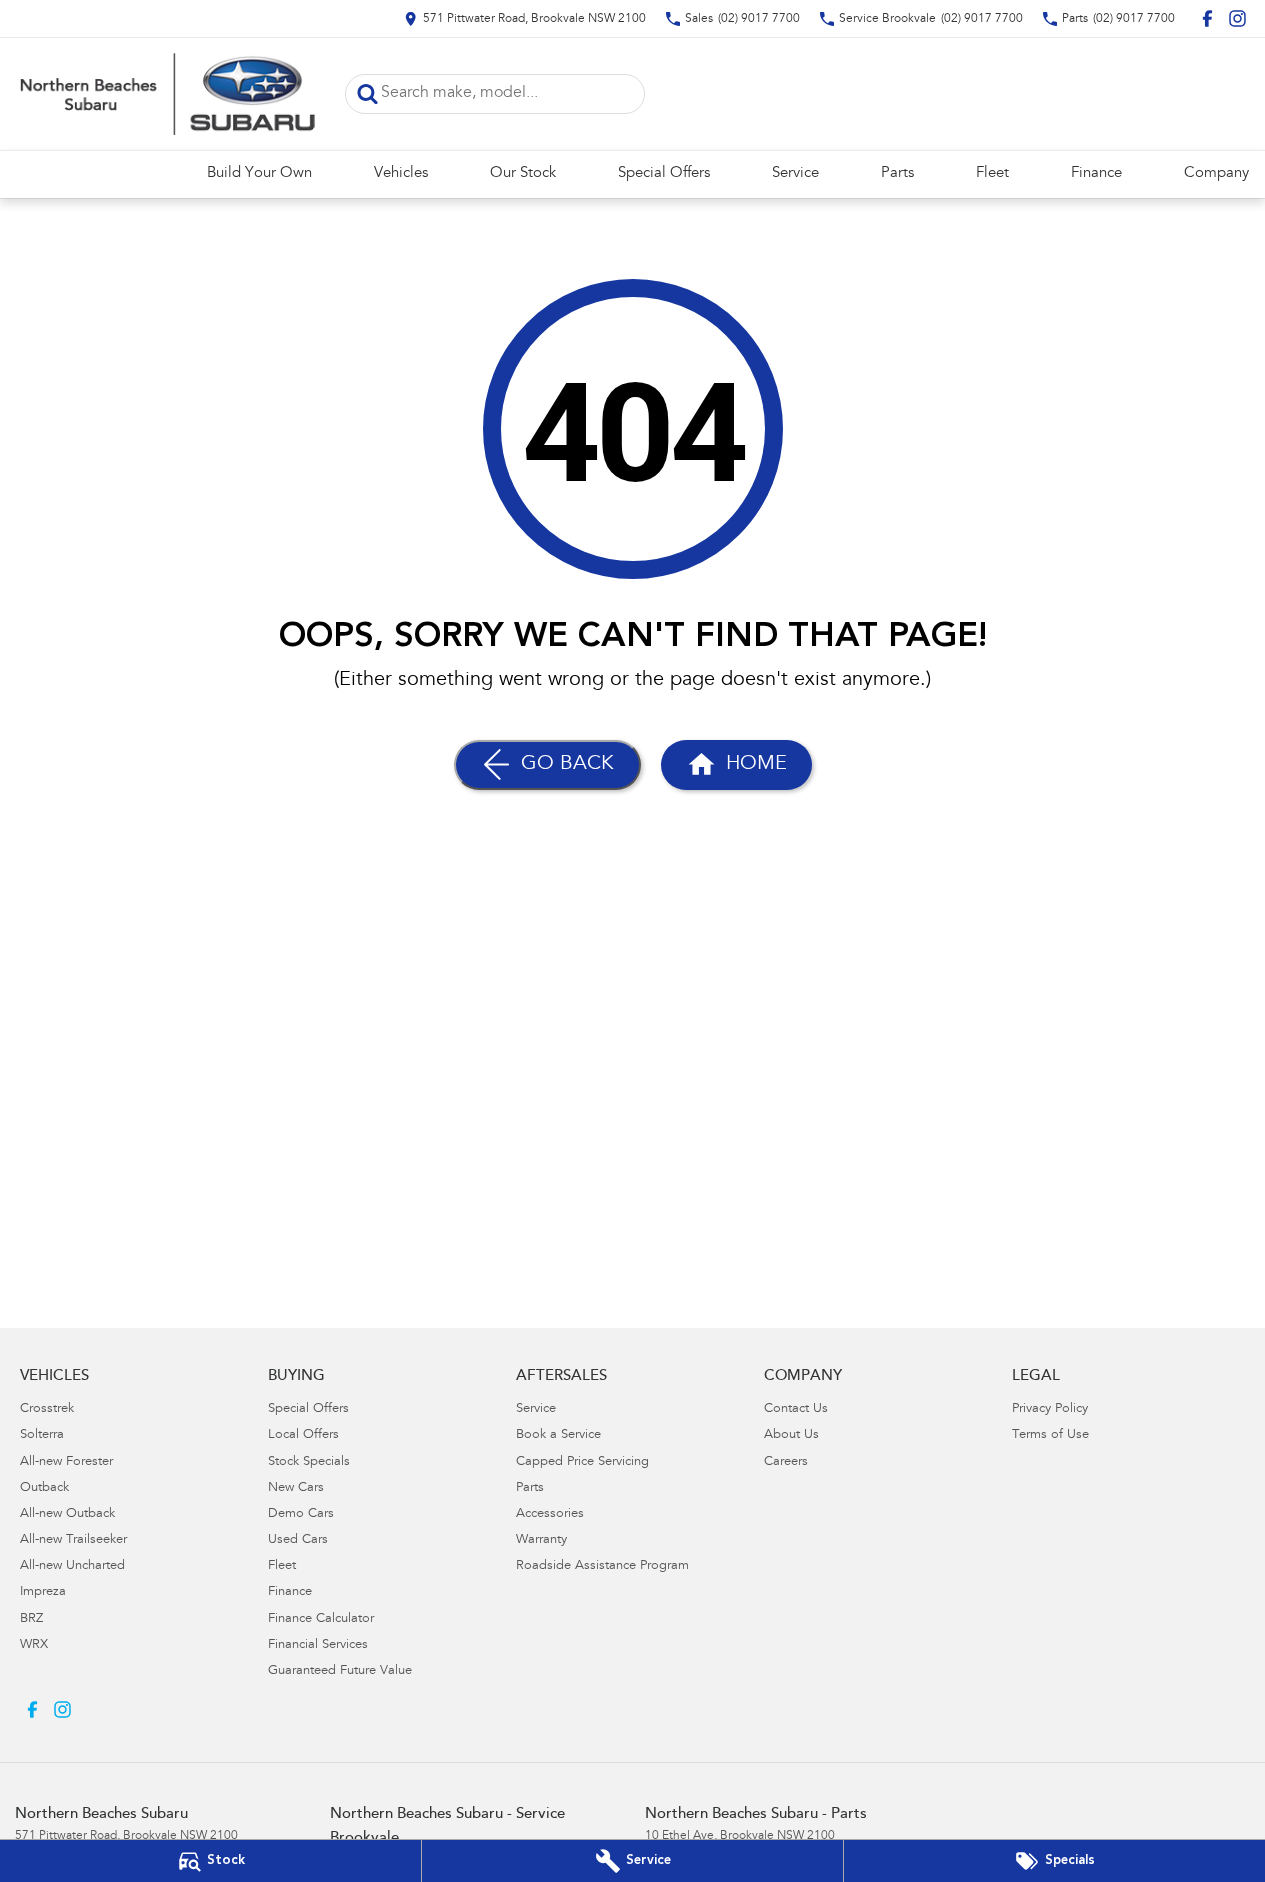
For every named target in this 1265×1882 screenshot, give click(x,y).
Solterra (42, 1435)
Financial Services (318, 1645)
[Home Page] (165, 94)
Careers (786, 1462)
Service (795, 173)
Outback (44, 1488)
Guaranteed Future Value (340, 1671)
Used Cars (298, 1540)
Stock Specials (309, 1462)
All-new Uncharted (72, 1566)
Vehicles (401, 173)
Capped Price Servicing (582, 1462)
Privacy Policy (1050, 1409)
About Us (791, 1435)
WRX (34, 1645)
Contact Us (796, 1409)
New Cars (296, 1488)
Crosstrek (47, 1409)
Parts (897, 173)
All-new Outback (67, 1514)
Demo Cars (301, 1514)
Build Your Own (259, 173)
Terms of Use (1050, 1435)
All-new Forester (66, 1462)
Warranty (541, 1540)
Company (1216, 173)
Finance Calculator (321, 1619)
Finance (1096, 173)
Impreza (43, 1592)
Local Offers (303, 1435)
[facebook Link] (1207, 18)
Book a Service (558, 1435)
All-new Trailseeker (73, 1540)
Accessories (550, 1514)
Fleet (992, 173)
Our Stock (523, 173)
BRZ (31, 1619)
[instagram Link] (1237, 18)
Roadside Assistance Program (602, 1566)
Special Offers (664, 173)
